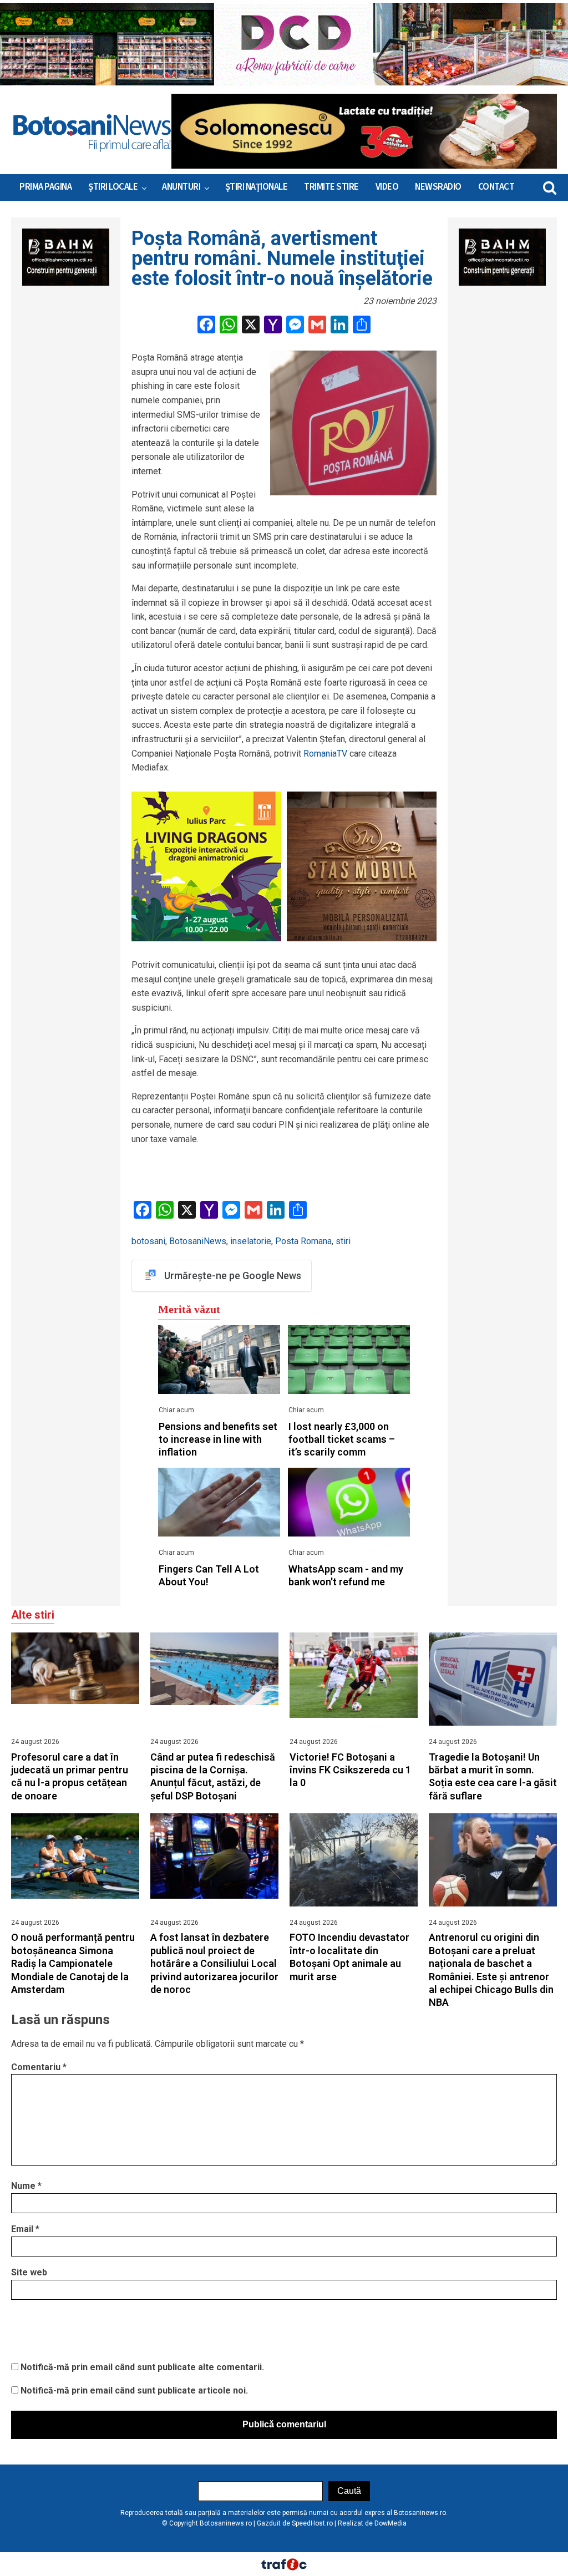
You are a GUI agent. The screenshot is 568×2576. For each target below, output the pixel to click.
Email (25, 2229)
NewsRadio (438, 187)
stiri (343, 1241)
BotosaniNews (198, 1241)
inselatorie (251, 1241)
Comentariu (39, 2067)
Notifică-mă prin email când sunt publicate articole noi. (134, 2390)
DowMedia (390, 2523)
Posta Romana (303, 1241)
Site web (29, 2272)
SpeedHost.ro (312, 2523)
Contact (496, 187)
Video (387, 187)
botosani (148, 1241)
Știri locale (113, 187)
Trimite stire (331, 187)
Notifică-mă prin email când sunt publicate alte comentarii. (142, 2367)
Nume (26, 2186)
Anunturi (181, 187)
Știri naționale (257, 187)
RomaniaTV (325, 754)
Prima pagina (45, 187)
